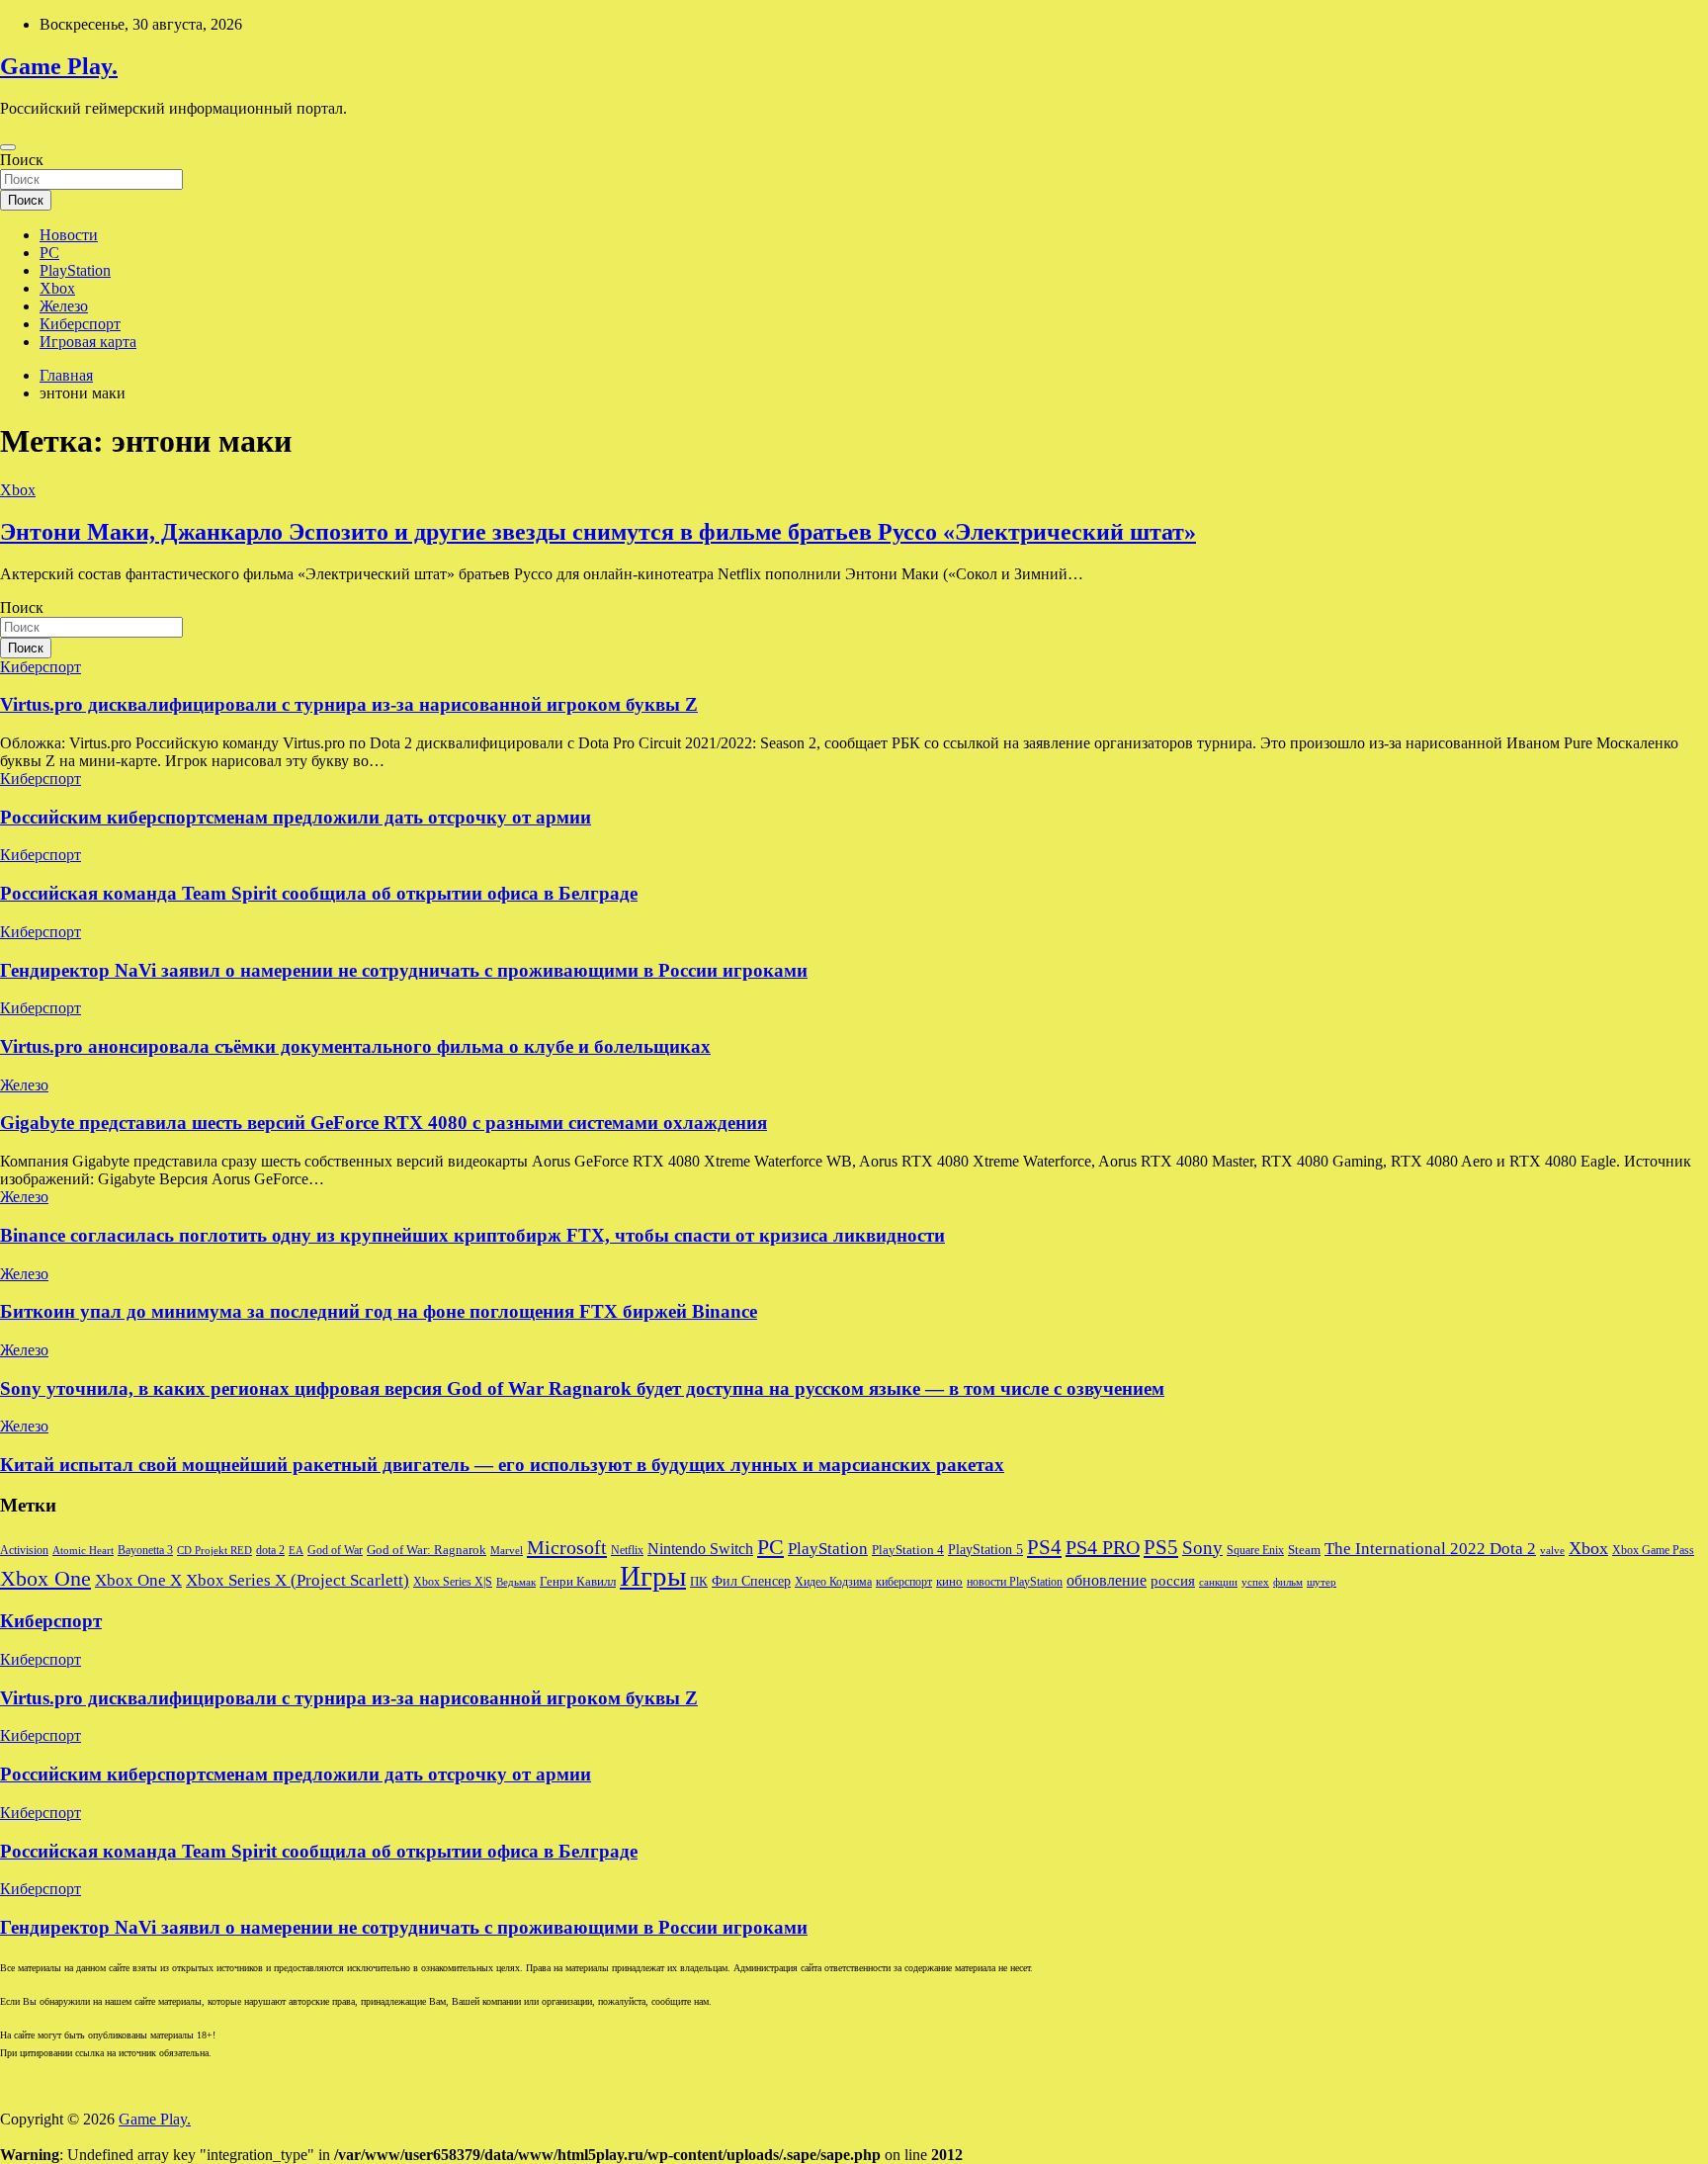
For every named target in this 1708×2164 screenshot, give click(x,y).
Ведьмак (516, 1582)
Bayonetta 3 (145, 1550)
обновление (1107, 1580)
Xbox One (45, 1578)
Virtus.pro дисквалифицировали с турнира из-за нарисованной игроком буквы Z (349, 704)
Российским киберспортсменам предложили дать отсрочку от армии (296, 817)
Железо (64, 306)
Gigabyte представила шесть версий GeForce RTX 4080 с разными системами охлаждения (384, 1123)
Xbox (57, 288)
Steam (1304, 1550)
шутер (1322, 1582)
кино (949, 1582)
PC (49, 253)
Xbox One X (138, 1580)
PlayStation (75, 270)
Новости (69, 235)
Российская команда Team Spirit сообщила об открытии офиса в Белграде (319, 893)
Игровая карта (88, 342)
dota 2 (270, 1550)
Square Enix (1255, 1550)
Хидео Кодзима (833, 1582)
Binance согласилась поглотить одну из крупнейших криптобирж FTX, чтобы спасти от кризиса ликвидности (472, 1235)
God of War (335, 1550)
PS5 (1161, 1547)
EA (296, 1551)
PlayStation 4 (908, 1550)
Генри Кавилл (578, 1582)
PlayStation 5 (985, 1549)
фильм (1288, 1582)
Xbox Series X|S (453, 1582)
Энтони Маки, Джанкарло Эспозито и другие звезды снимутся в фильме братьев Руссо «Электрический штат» (598, 532)
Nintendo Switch (700, 1549)
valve (1552, 1551)
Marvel (507, 1551)
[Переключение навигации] (8, 147)
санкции (1218, 1582)
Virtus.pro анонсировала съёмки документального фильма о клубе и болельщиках (355, 1046)
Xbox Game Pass (1653, 1550)
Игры (653, 1576)
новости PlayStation (1015, 1582)
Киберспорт (80, 324)
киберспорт (904, 1582)
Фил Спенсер (751, 1581)
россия (1173, 1581)
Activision (24, 1550)
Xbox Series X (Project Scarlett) (298, 1580)
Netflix (627, 1550)
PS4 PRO (1103, 1547)
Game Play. (59, 66)
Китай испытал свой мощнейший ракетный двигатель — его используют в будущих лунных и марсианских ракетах (502, 1465)
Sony (1202, 1548)
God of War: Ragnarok (427, 1550)
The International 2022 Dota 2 (1430, 1549)
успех (1255, 1582)
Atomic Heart (83, 1551)
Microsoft (567, 1547)
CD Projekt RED (214, 1551)
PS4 (1044, 1547)
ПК (699, 1581)
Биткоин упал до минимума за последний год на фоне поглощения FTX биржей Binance (379, 1311)
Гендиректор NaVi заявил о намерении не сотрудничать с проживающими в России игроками (404, 970)
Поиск (22, 160)
